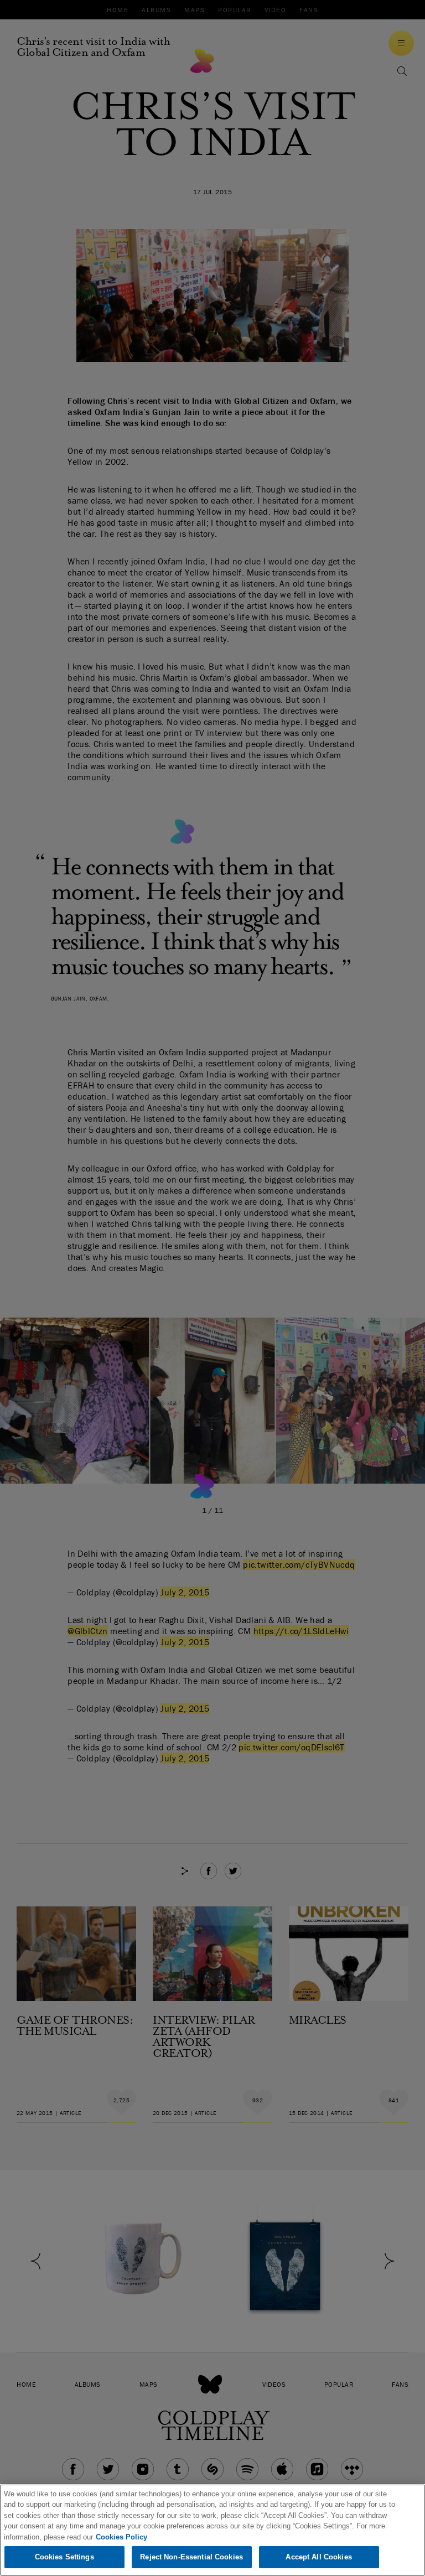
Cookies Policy (121, 2537)
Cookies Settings (64, 2557)
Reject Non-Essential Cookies (191, 2557)
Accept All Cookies (318, 2557)
